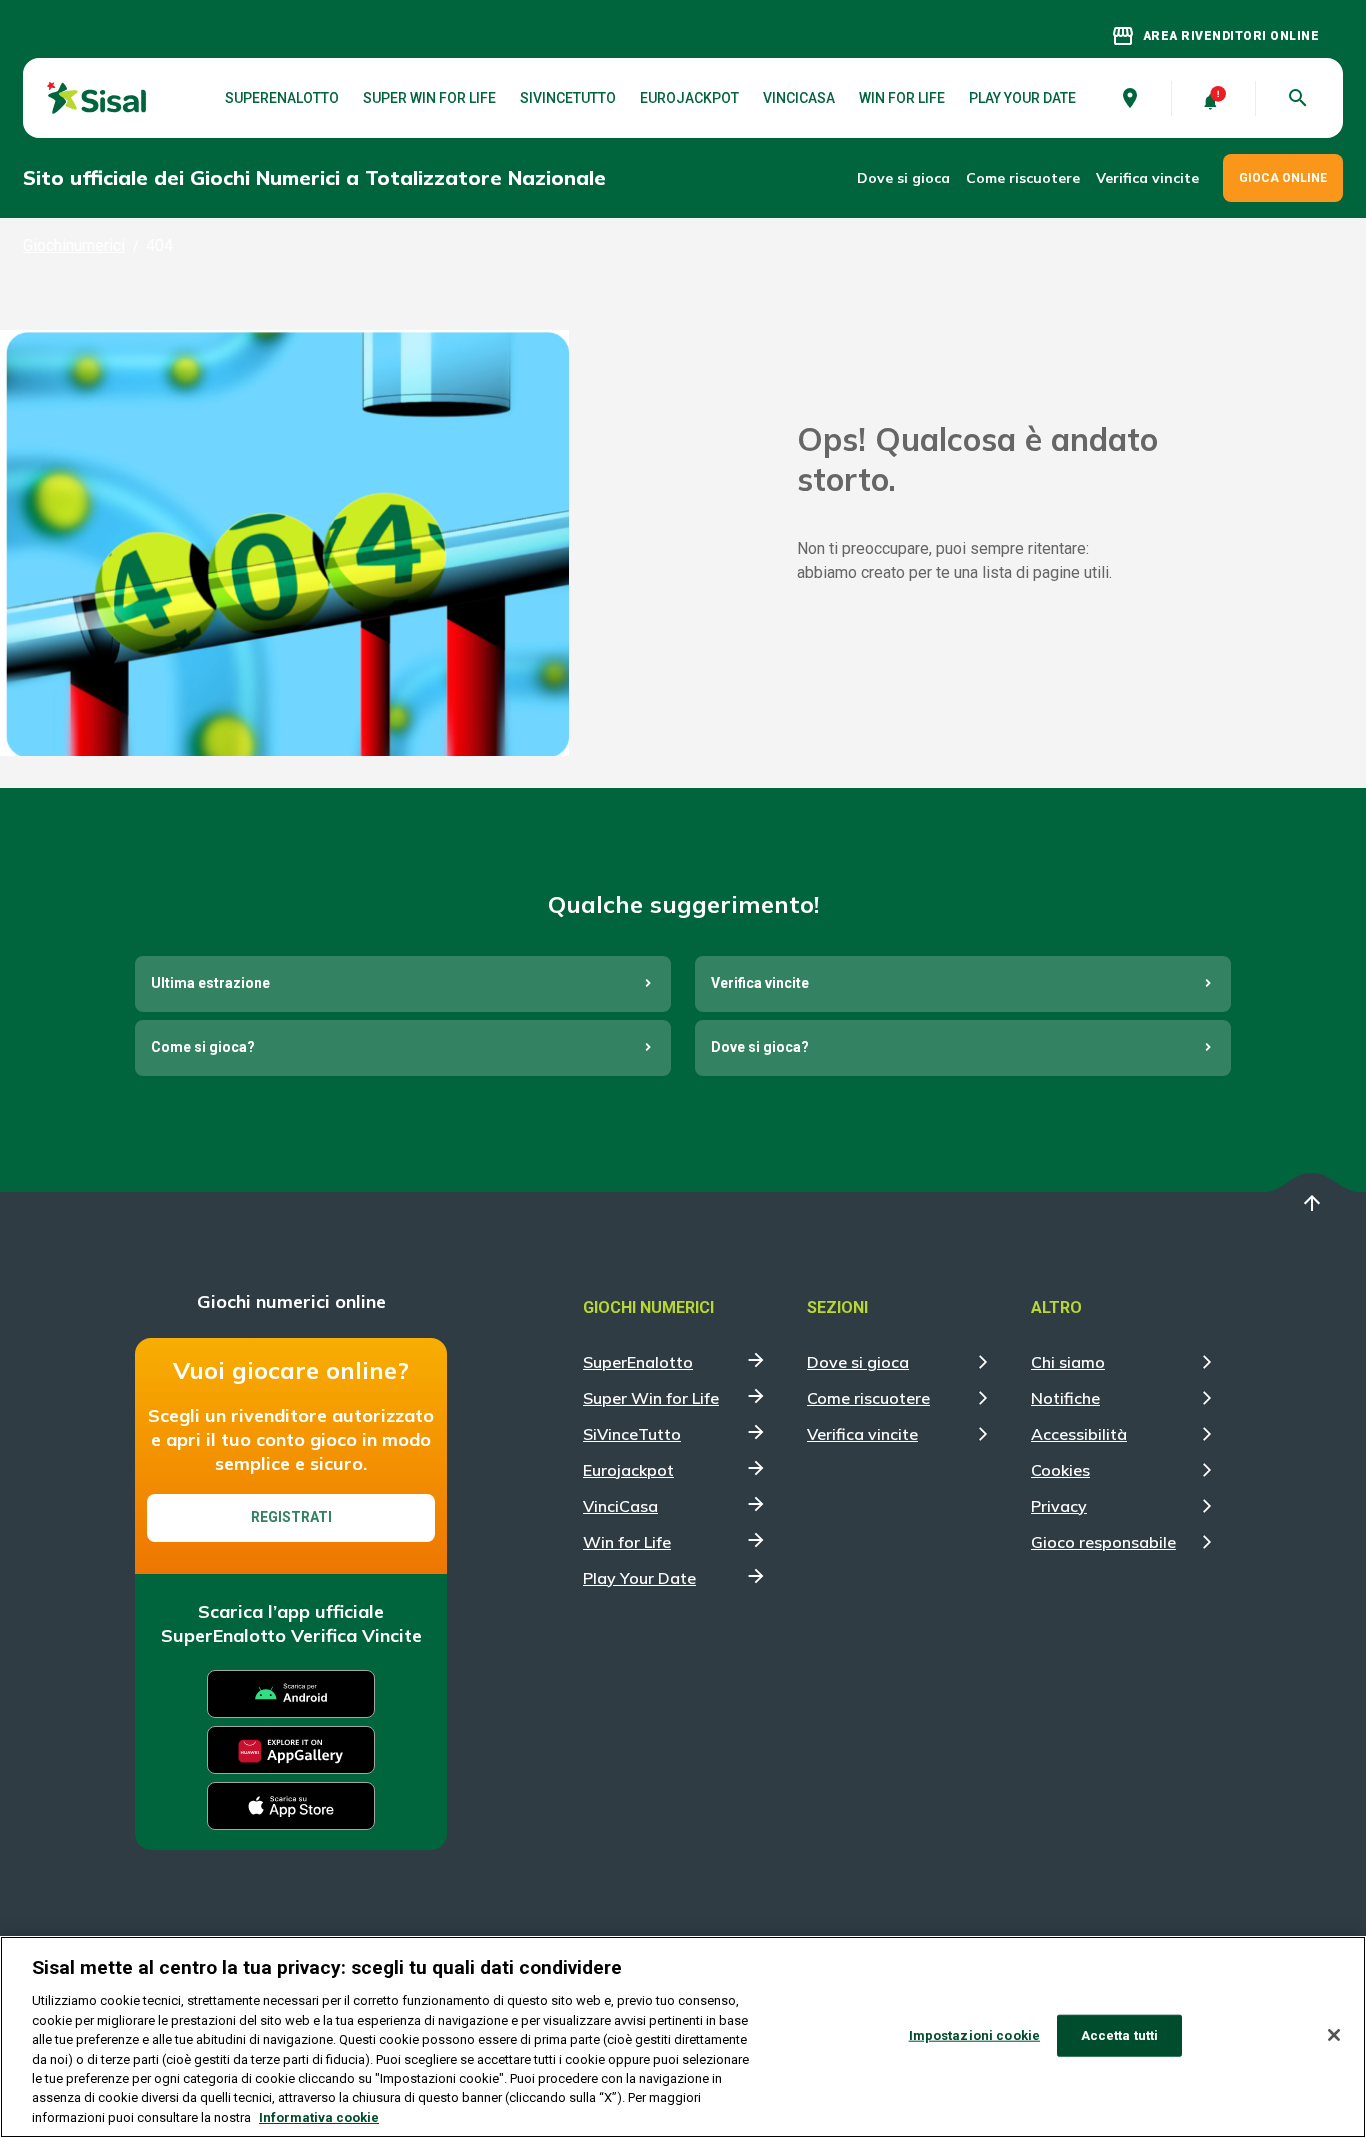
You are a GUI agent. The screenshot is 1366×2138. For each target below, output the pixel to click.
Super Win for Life (429, 98)
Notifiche (1065, 1398)
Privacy (1059, 1506)
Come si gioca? (203, 1047)
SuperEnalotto (282, 98)
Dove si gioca (903, 178)
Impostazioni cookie (974, 2035)
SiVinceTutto (568, 98)
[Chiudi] (1334, 2035)
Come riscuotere (1023, 178)
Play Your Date (1022, 98)
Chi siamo (1068, 1362)
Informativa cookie (319, 2117)
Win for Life (902, 98)
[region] (683, 2037)
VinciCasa (799, 98)
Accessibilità (1079, 1434)
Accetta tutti (1120, 2035)
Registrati (291, 1517)
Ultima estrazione (210, 983)
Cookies (1060, 1470)
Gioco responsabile (1103, 1542)
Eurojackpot (689, 98)
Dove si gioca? (760, 1047)
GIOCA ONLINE (1283, 178)
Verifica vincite (1147, 178)
